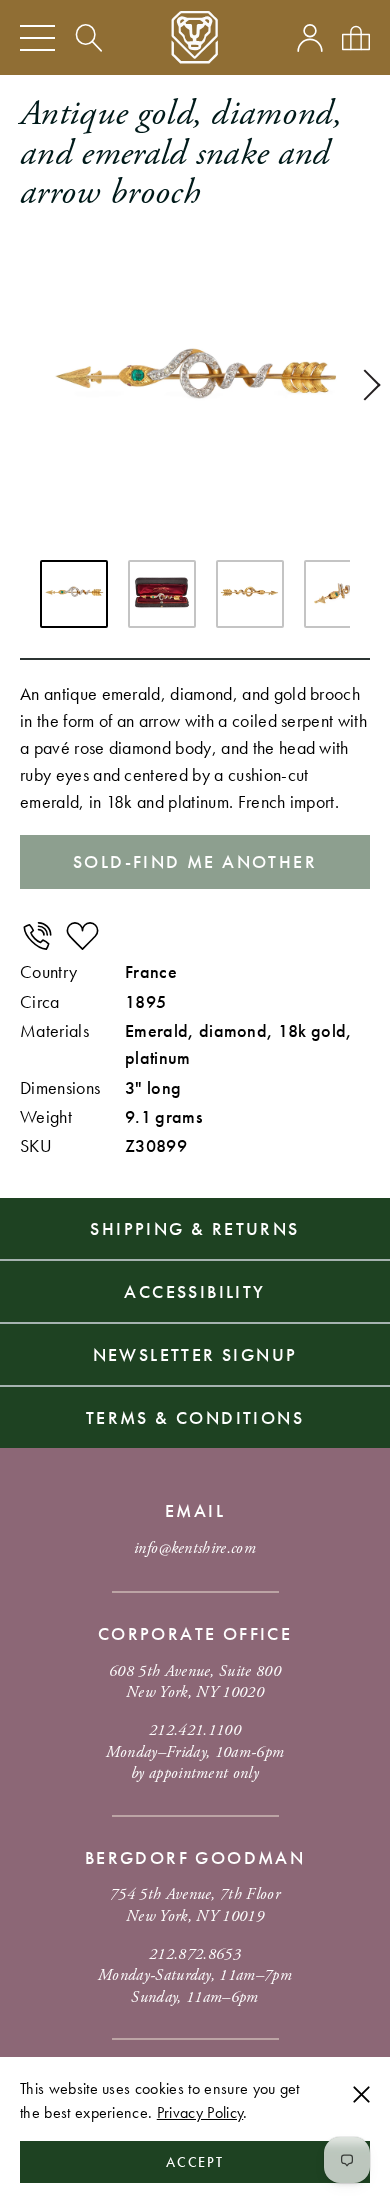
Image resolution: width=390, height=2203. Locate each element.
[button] (365, 385)
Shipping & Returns (194, 1228)
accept (195, 2162)
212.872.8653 (195, 1954)
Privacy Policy (200, 2112)
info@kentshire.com (195, 1548)
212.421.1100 (195, 1730)
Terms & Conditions (195, 1417)
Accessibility (194, 1291)
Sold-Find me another (195, 861)
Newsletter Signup (195, 1354)
